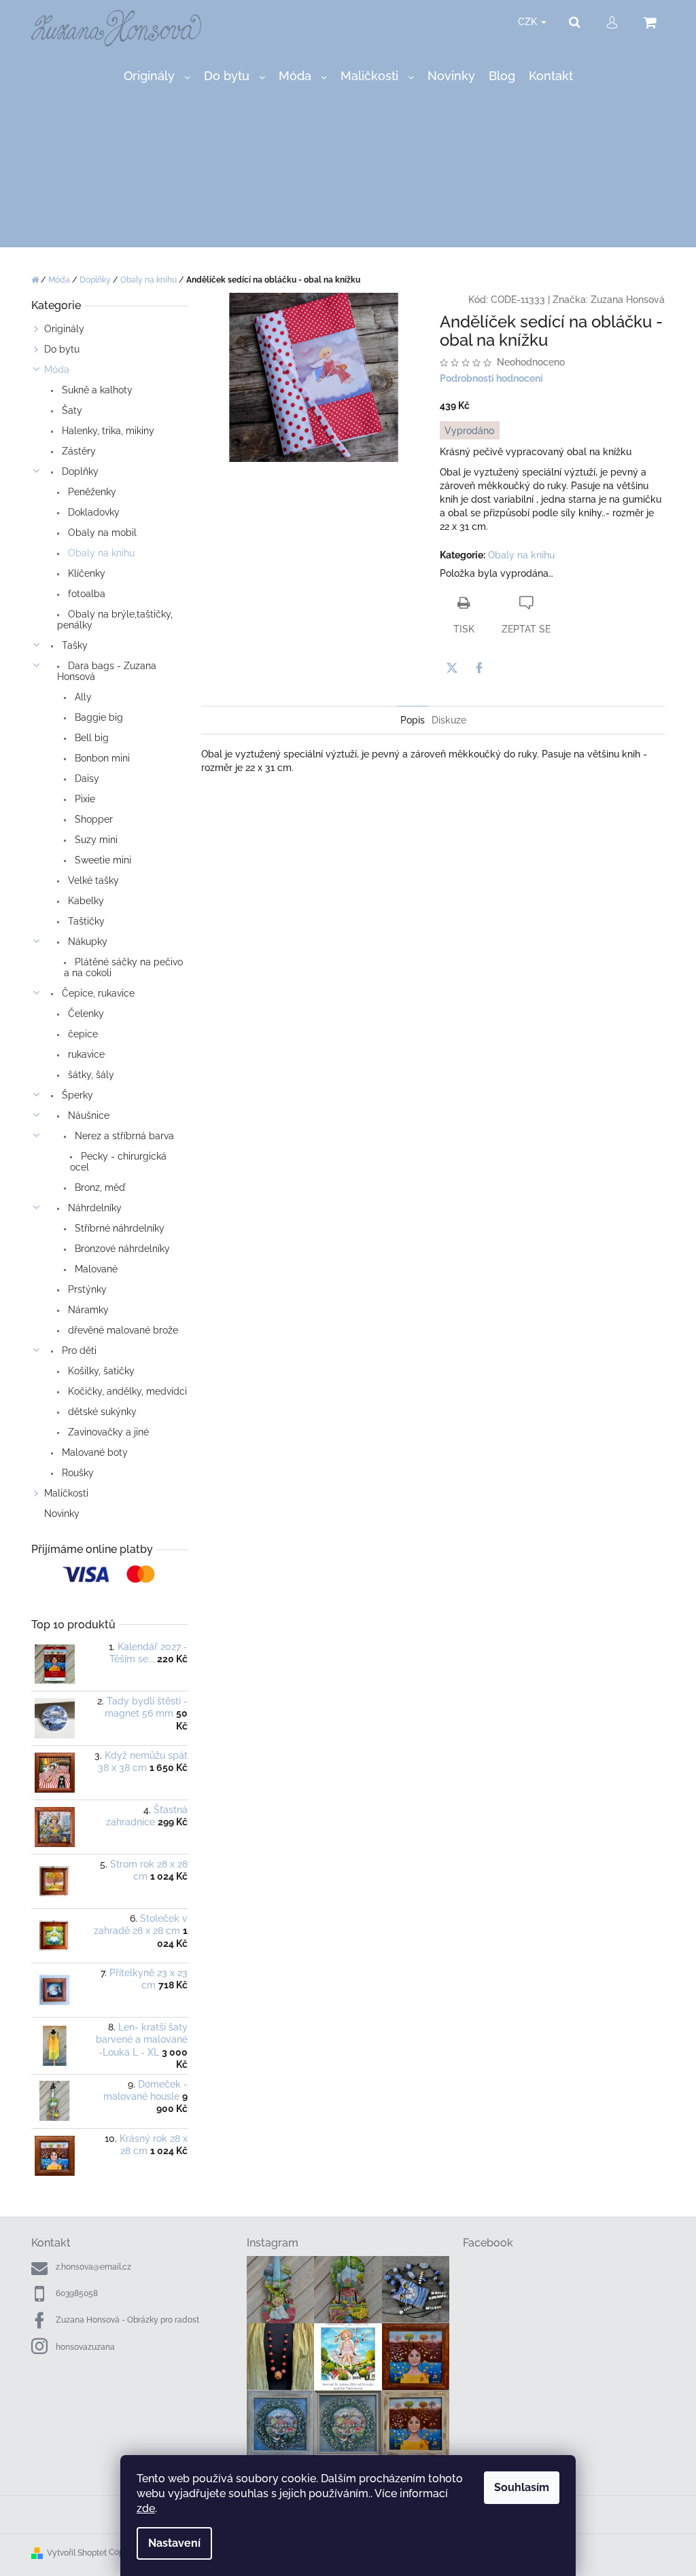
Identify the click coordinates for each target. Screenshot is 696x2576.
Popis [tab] (413, 720)
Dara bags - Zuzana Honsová (107, 671)
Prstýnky (86, 1289)
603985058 (77, 2293)
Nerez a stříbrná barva (123, 1136)
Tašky (73, 645)
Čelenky (85, 1014)
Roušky (76, 1473)
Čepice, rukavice (97, 993)
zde (146, 2508)
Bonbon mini (101, 758)
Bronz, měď (99, 1187)
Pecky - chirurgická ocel (118, 1162)
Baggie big (98, 717)
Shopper (92, 819)
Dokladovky (92, 512)
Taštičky (85, 921)
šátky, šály (90, 1075)
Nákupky (86, 942)
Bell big (90, 738)
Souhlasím (522, 2487)
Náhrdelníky (93, 1208)
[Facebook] (479, 668)
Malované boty (93, 1452)
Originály (64, 329)
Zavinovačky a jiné (107, 1432)
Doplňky (79, 471)
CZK (529, 22)
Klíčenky (85, 573)
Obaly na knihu (100, 553)
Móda (57, 370)
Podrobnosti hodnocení (491, 378)
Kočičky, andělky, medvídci (126, 1391)
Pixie (84, 799)
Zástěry (77, 451)
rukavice (85, 1054)
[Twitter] (452, 668)
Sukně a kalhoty (96, 390)
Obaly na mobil (101, 533)
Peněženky (91, 492)
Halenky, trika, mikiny (107, 431)
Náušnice (87, 1115)
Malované (95, 1269)
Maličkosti (66, 1493)
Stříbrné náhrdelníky (118, 1228)
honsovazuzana (85, 2347)
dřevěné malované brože (122, 1330)
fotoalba (85, 594)
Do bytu (62, 349)
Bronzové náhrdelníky (121, 1249)
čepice (82, 1034)
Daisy (86, 779)
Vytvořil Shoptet (77, 2553)
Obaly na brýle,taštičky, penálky (115, 620)
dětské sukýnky (101, 1412)
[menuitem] (157, 76)
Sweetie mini (102, 860)
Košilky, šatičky (100, 1371)
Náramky (87, 1310)
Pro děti (78, 1350)
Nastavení (174, 2543)
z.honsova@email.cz (93, 2267)
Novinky (62, 1514)
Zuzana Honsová (628, 300)
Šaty (71, 410)
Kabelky (85, 901)
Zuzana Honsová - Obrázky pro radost (127, 2320)
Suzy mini (95, 840)
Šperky (76, 1095)
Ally (82, 697)
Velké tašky (92, 880)
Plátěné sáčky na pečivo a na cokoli (123, 967)
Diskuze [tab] (449, 720)
